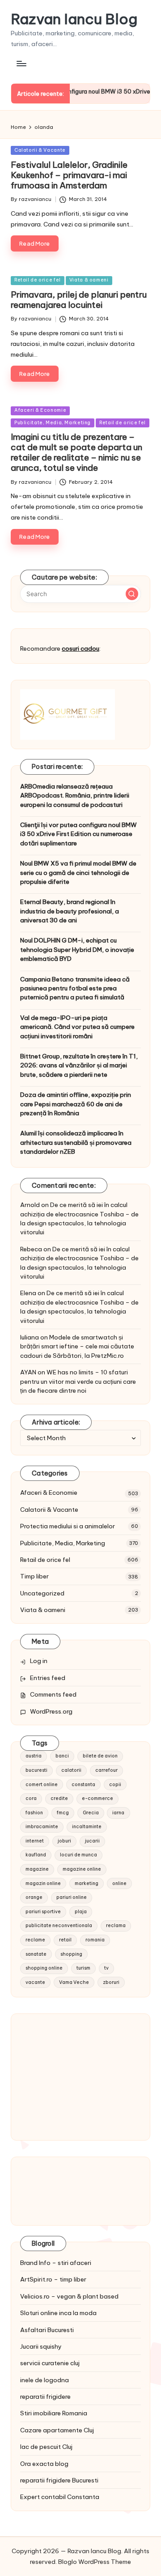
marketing (87, 1883)
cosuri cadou (80, 648)
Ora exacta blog (44, 2464)
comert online (42, 1785)
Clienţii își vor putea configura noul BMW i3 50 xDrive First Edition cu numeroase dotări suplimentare (78, 834)
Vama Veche (74, 1982)
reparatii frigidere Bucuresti (59, 2480)
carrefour (106, 1770)
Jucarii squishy (41, 2346)
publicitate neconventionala (59, 1926)
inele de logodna (44, 2380)
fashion (34, 1813)
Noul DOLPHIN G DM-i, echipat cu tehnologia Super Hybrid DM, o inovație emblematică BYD (77, 949)
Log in (39, 1661)
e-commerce (97, 1798)
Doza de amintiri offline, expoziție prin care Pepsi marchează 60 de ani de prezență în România (76, 1104)
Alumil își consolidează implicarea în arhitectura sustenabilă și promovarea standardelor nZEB (76, 1142)
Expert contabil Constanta (60, 2497)
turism (83, 1968)
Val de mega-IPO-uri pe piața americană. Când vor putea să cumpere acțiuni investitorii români (77, 1027)
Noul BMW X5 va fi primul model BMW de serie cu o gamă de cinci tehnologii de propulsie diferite (78, 872)
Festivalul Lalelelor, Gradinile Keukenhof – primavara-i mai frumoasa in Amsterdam (69, 175)
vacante (35, 1982)
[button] (132, 594)
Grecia (91, 1813)
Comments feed (53, 1694)
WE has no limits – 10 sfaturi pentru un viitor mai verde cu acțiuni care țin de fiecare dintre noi (78, 1381)
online (119, 1883)
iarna (118, 1813)
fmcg (63, 1813)
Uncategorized (42, 1593)
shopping (71, 1954)
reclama (116, 1926)
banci (62, 1756)
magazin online (43, 1883)
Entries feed (48, 1678)
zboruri (111, 1982)
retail (65, 1940)
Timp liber (34, 1576)
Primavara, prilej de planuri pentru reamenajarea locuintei (79, 300)
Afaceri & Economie (40, 410)
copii (115, 1785)
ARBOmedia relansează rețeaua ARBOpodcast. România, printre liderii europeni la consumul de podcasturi (75, 795)
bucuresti (36, 1770)
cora (31, 1798)
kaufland (36, 1855)
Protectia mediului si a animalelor (68, 1526)
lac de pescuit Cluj (46, 2447)
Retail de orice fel (38, 280)
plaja (81, 1912)
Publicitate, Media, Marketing (53, 423)
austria (34, 1756)
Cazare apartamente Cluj (57, 2430)
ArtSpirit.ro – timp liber (53, 2279)
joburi (64, 1841)
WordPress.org (51, 1711)
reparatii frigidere (45, 2397)
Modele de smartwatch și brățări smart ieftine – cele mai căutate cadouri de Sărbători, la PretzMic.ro (77, 1346)
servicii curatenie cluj (50, 2363)
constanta (83, 1785)
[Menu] (21, 63)
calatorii (71, 1770)
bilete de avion (100, 1756)
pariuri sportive (43, 1912)
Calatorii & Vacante (40, 150)
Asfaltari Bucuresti (47, 2330)
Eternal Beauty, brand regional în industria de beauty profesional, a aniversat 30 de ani (70, 911)
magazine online (82, 1869)
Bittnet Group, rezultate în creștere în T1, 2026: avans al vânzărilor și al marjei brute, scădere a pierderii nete (79, 1065)
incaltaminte (87, 1827)
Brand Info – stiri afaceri (56, 2263)
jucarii (92, 1841)
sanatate (36, 1954)
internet (35, 1841)
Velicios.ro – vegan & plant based (69, 2296)
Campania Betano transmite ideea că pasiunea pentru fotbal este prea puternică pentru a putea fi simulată (75, 988)
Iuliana (30, 1337)
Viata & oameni (89, 280)
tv (106, 1968)
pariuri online (72, 1897)
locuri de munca (78, 1855)
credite (59, 1798)
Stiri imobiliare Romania (54, 2413)
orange (34, 1897)
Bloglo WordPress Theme (95, 2562)
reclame (35, 1940)
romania (95, 1940)
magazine (37, 1869)
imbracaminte (42, 1827)
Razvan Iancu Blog (74, 19)
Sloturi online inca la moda (58, 2313)
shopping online (44, 1968)
